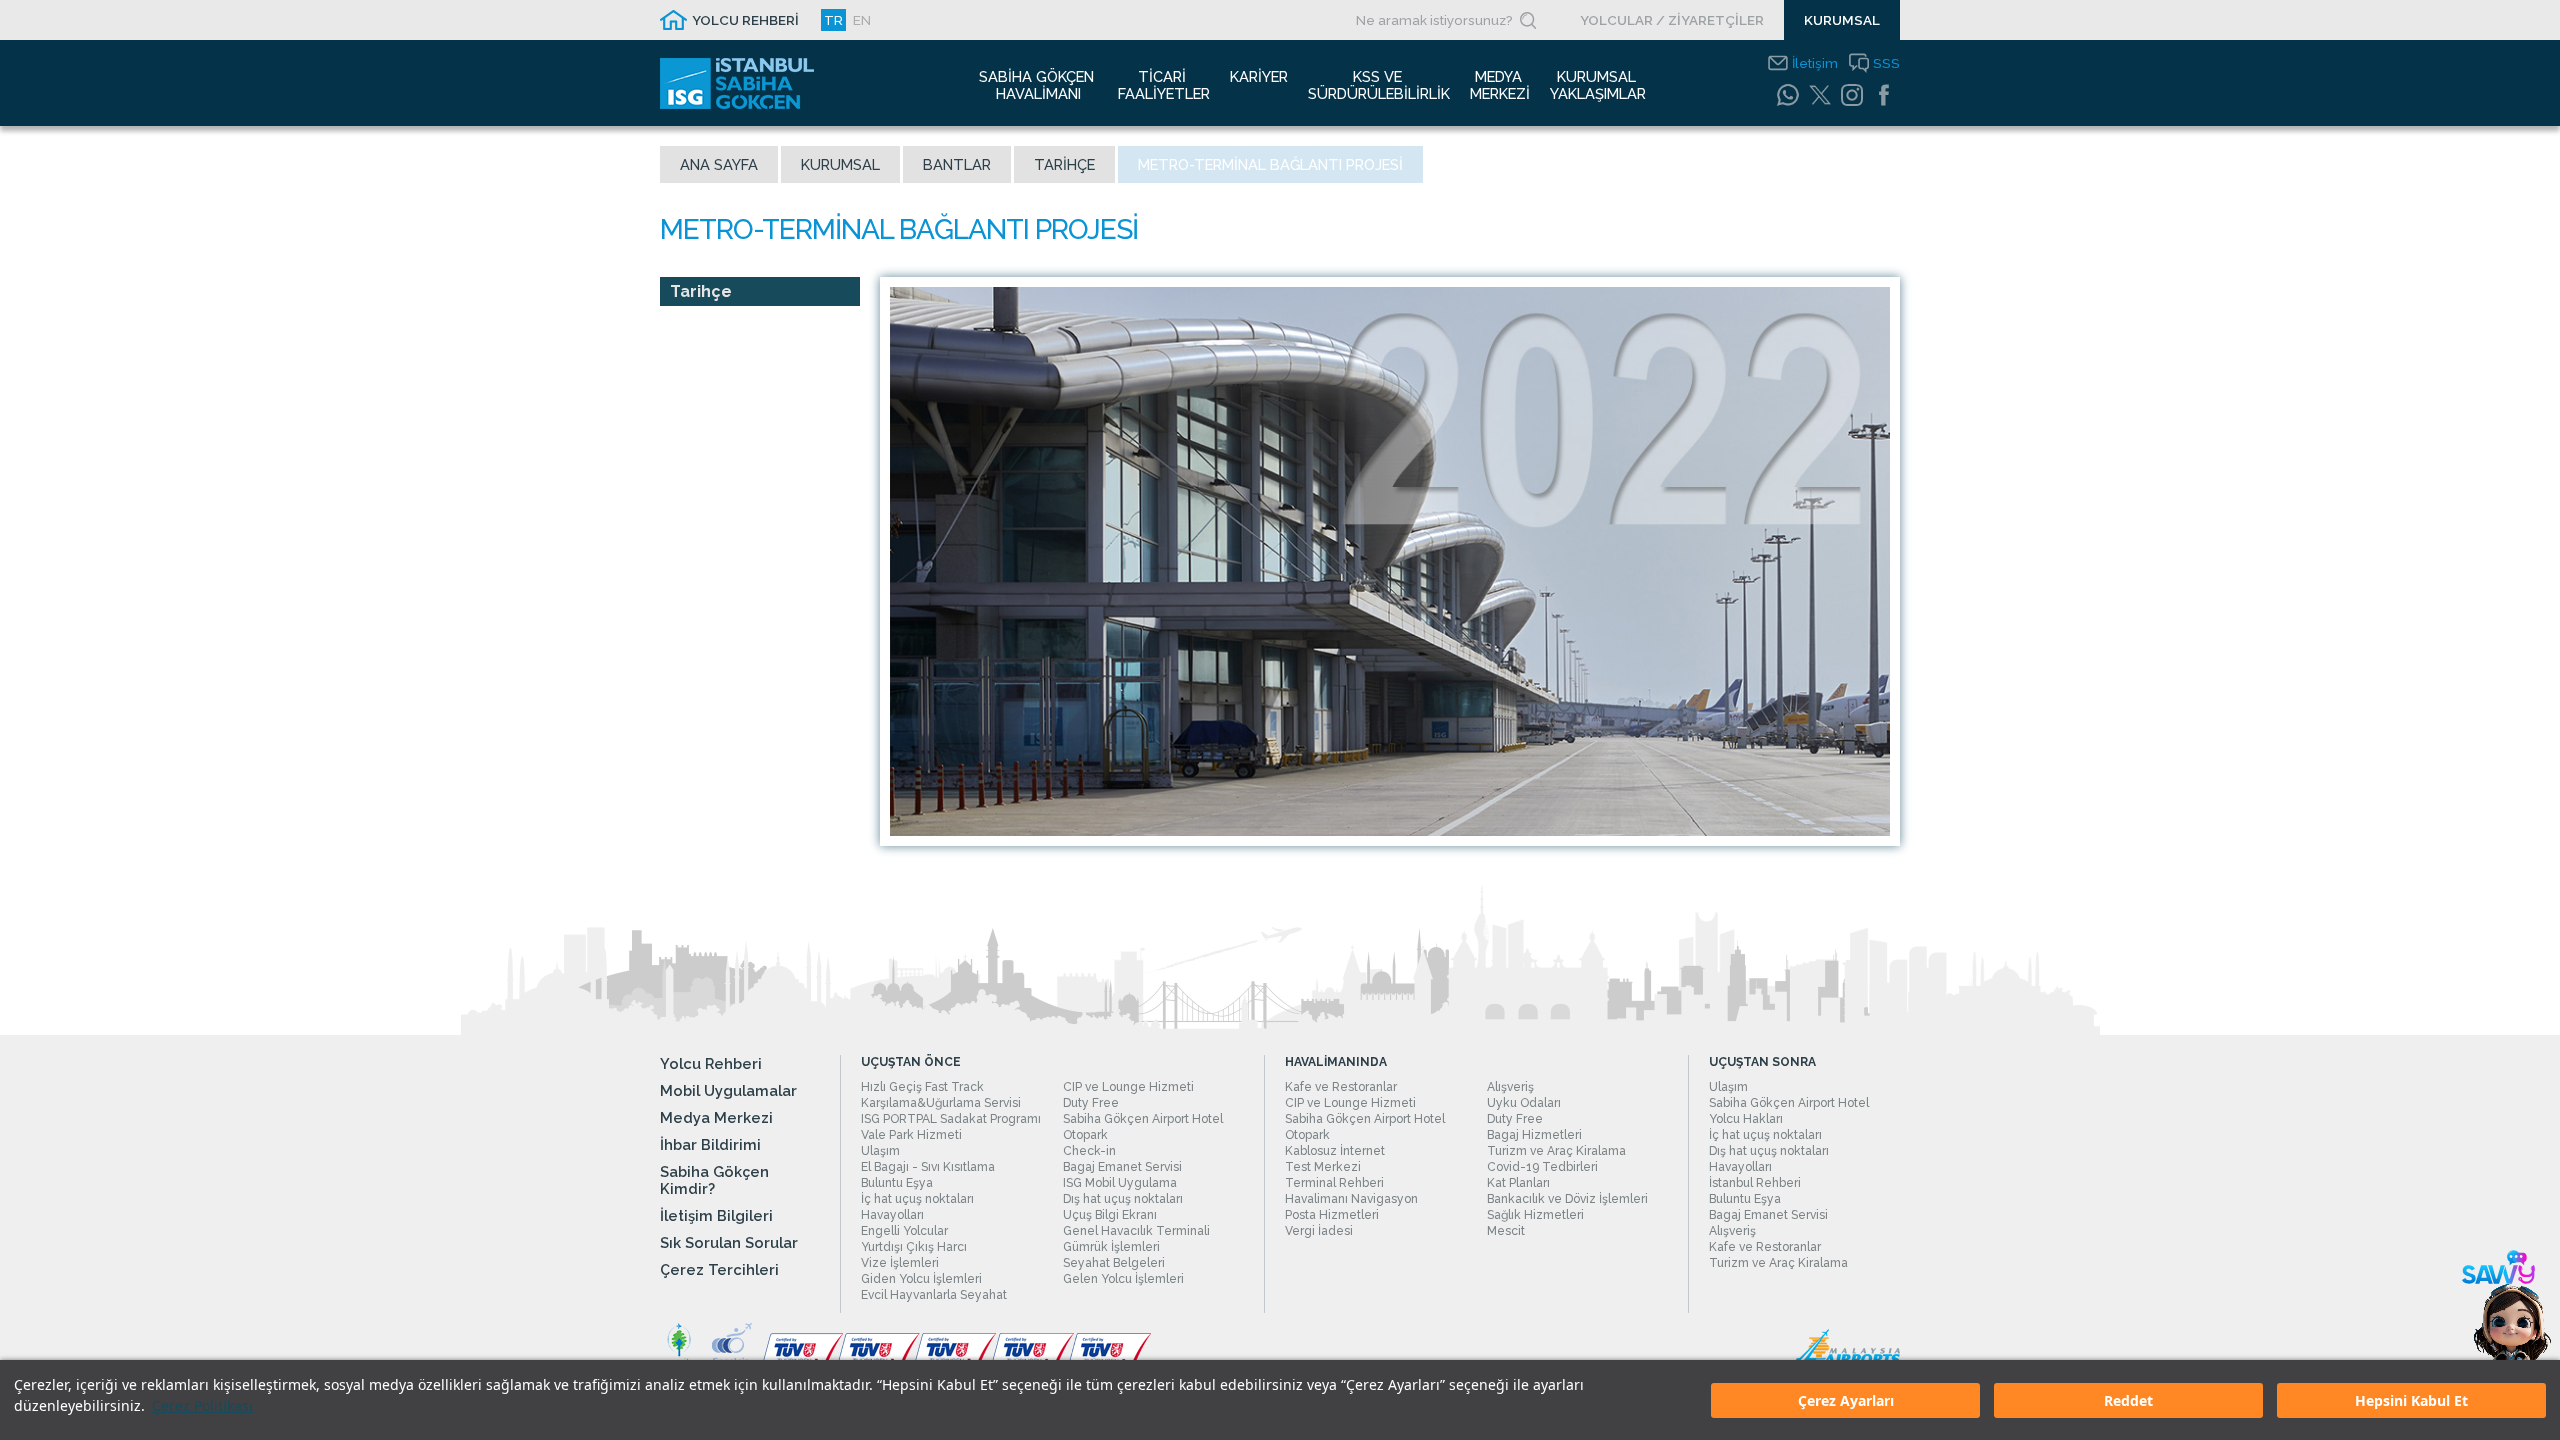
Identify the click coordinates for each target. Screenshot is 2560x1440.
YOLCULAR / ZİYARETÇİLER (1672, 20)
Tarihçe (1064, 164)
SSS (1886, 63)
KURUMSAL (1842, 20)
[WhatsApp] (1788, 95)
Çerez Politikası (202, 1405)
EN (862, 20)
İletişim (1815, 63)
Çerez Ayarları (1846, 1400)
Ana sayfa (719, 164)
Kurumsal (840, 164)
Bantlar (957, 164)
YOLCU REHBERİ (745, 20)
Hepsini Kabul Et (2411, 1400)
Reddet (2128, 1400)
